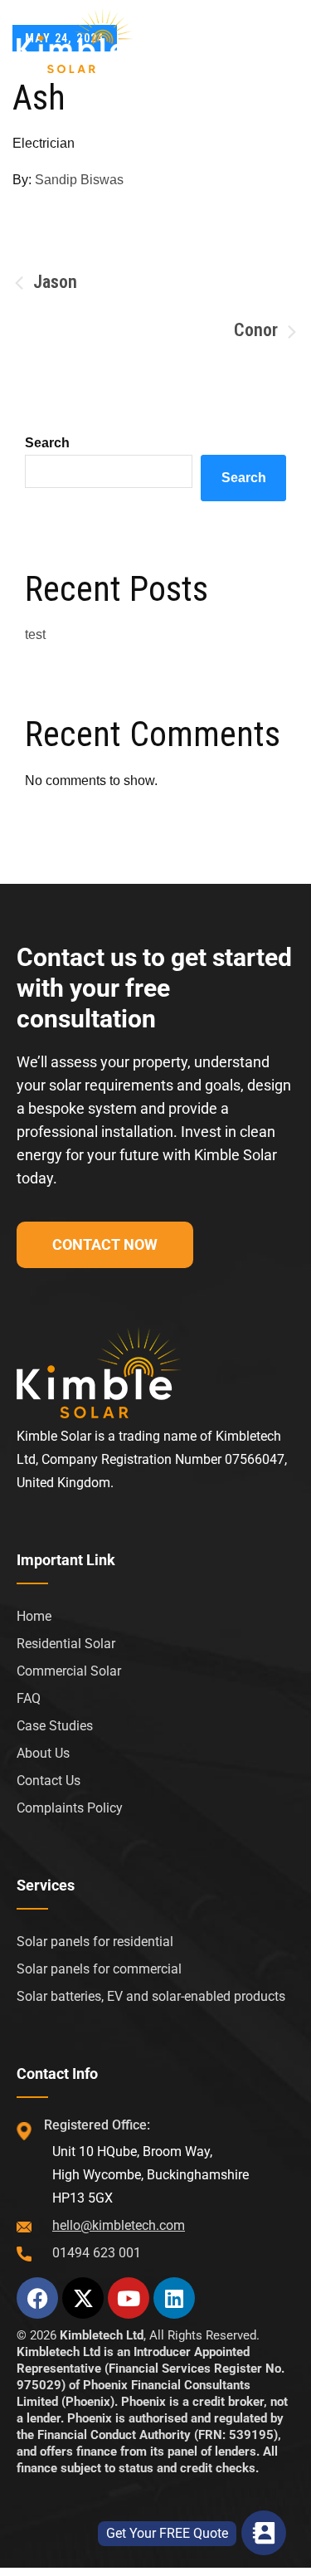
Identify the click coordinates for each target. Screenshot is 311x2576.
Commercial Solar (69, 1671)
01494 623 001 (97, 2253)
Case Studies (55, 1726)
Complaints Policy (70, 1808)
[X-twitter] (83, 2298)
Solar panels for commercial (99, 1969)
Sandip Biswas (79, 180)
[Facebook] (37, 2298)
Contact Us (49, 1781)
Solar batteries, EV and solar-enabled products (151, 1996)
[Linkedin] (174, 2298)
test (35, 634)
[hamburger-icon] (276, 38)
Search (47, 443)
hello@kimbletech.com (119, 2225)
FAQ (29, 1698)
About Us (43, 1753)
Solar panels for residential (95, 1942)
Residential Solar (66, 1644)
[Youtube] (129, 2298)
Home (34, 1616)
